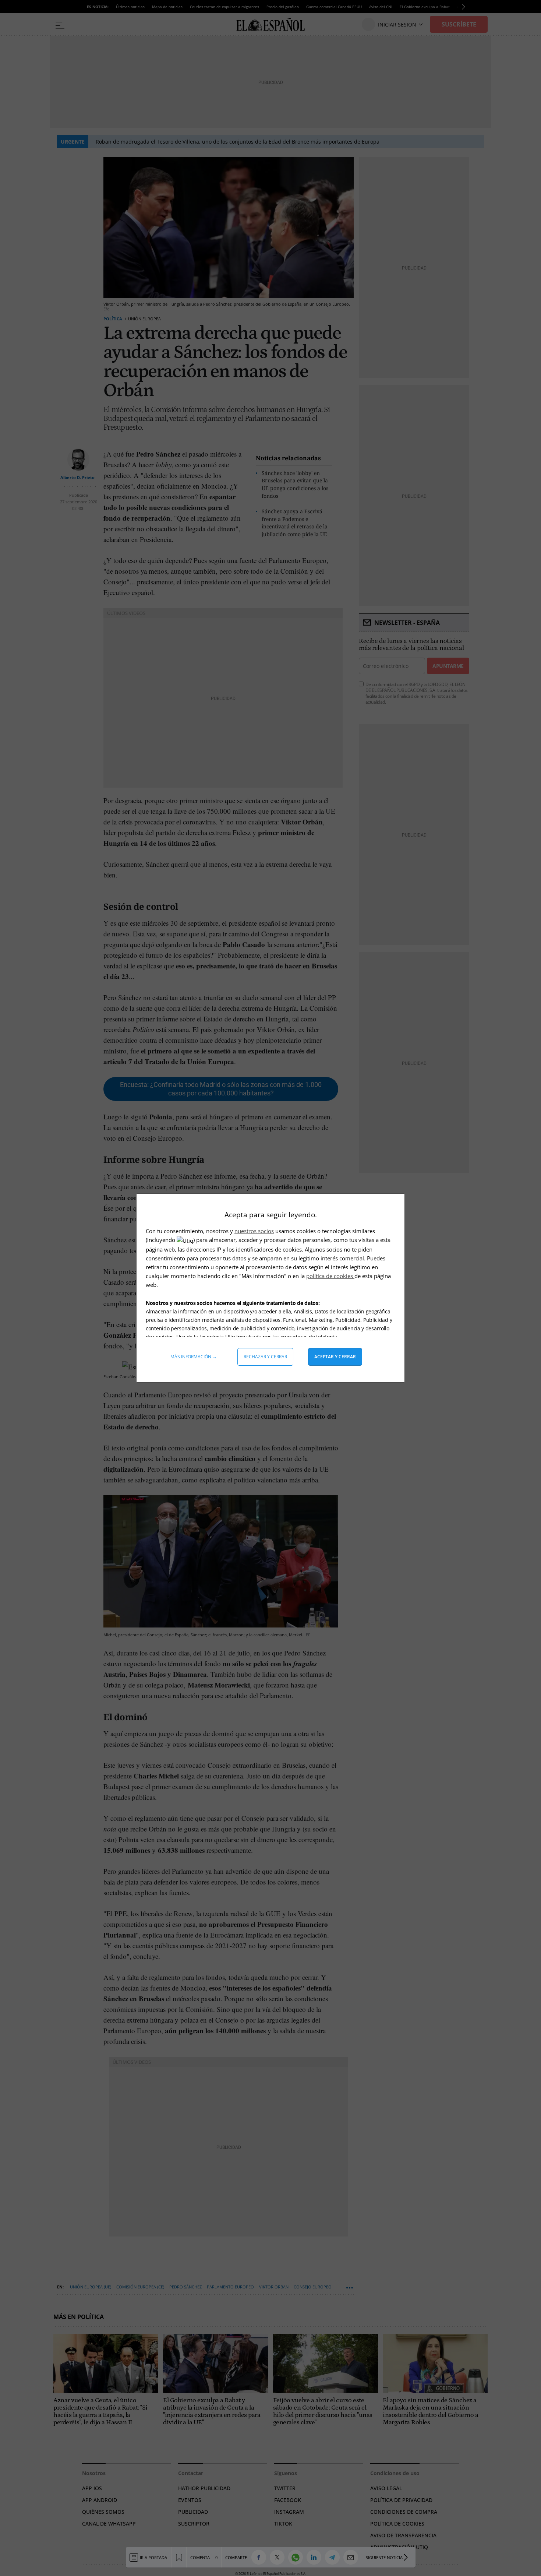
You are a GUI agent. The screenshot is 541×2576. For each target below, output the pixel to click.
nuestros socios (254, 1231)
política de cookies (330, 1276)
